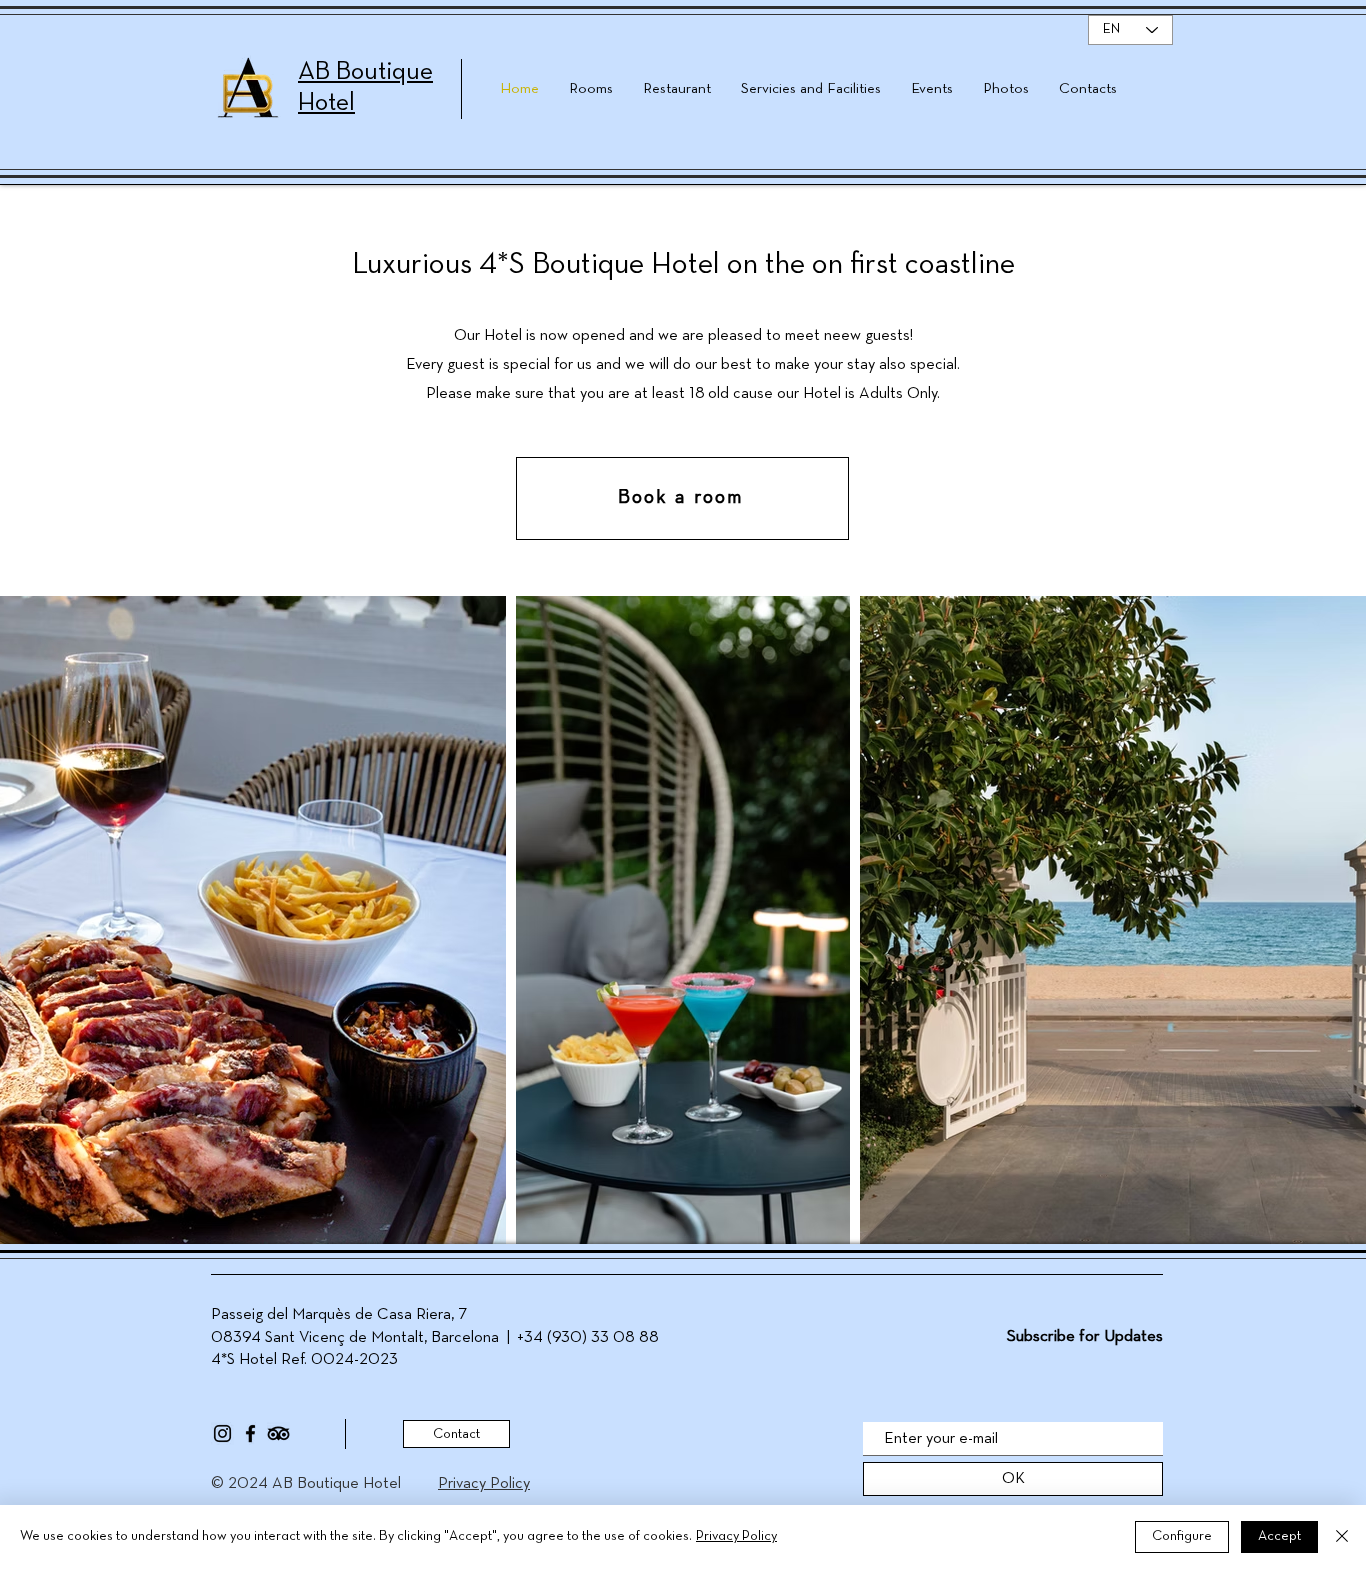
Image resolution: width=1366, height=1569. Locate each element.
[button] (682, 498)
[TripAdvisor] (278, 1433)
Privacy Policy (736, 1536)
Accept (1279, 1536)
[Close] (1342, 1537)
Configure (1182, 1536)
